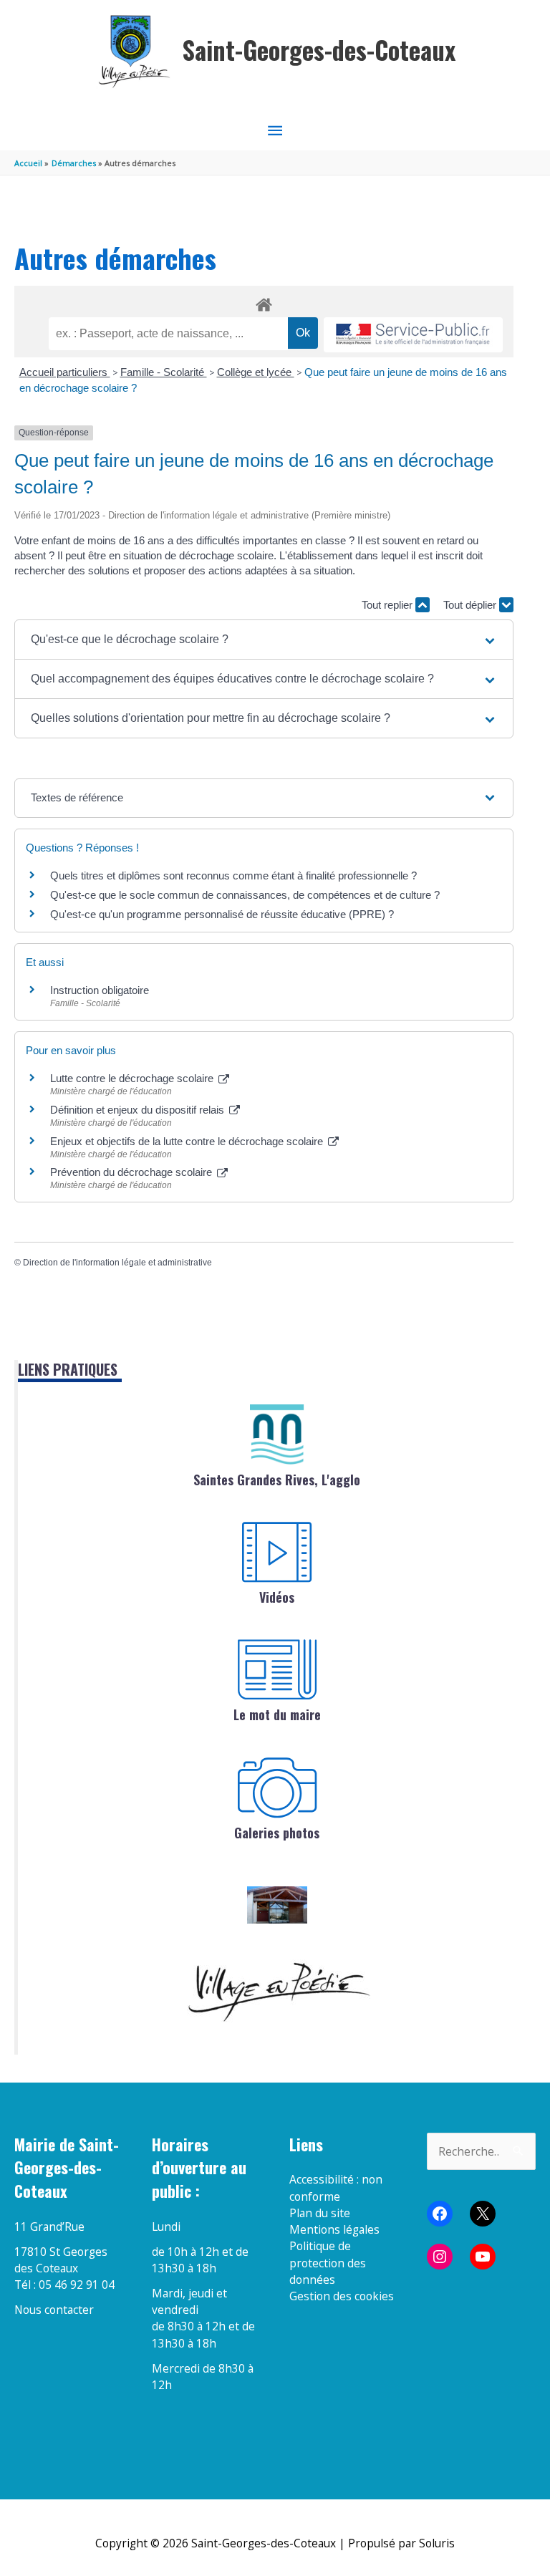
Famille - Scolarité (164, 372)
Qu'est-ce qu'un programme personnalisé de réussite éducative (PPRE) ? (222, 914)
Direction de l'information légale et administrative (117, 1263)
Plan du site (320, 2213)
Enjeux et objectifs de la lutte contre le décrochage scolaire (188, 1141)
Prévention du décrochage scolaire (132, 1172)
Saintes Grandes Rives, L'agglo (277, 1480)
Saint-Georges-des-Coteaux (319, 50)
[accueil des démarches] (264, 302)
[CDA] (277, 1434)
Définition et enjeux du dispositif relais (139, 1110)
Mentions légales (334, 2229)
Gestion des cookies (342, 2296)
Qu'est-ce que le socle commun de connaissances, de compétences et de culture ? (245, 895)
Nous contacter (54, 2310)
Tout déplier (471, 605)
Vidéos (277, 1597)
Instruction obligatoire (100, 990)
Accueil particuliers (65, 372)
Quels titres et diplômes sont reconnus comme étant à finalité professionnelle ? (233, 875)
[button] (264, 640)
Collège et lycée (256, 372)
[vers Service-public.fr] (413, 335)
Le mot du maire (277, 1714)
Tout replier (389, 605)
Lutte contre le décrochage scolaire (133, 1078)
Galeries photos (277, 1833)
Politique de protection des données (328, 2263)
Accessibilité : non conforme (336, 2187)
